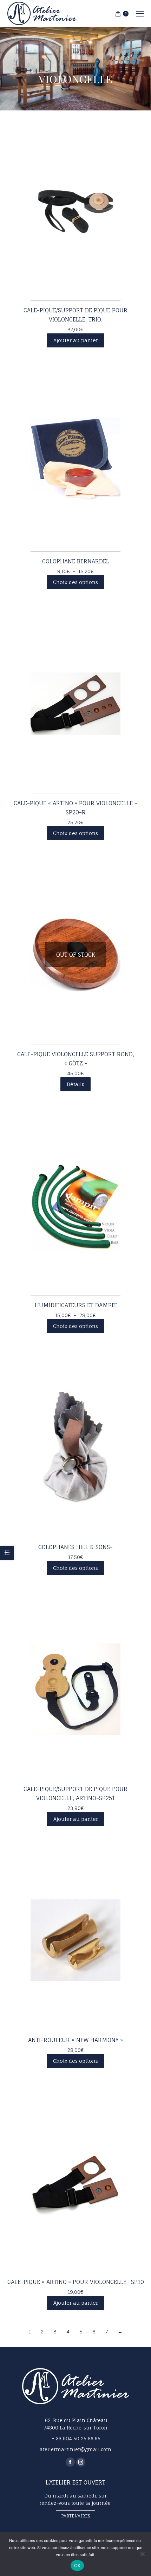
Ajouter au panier (76, 340)
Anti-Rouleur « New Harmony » (75, 2040)
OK (77, 2565)
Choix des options (75, 582)
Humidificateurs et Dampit (76, 1305)
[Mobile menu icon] (140, 14)
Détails (75, 1084)
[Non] (142, 2554)
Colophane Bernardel (76, 561)
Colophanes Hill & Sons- (75, 1547)
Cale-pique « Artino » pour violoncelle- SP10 (76, 2282)
